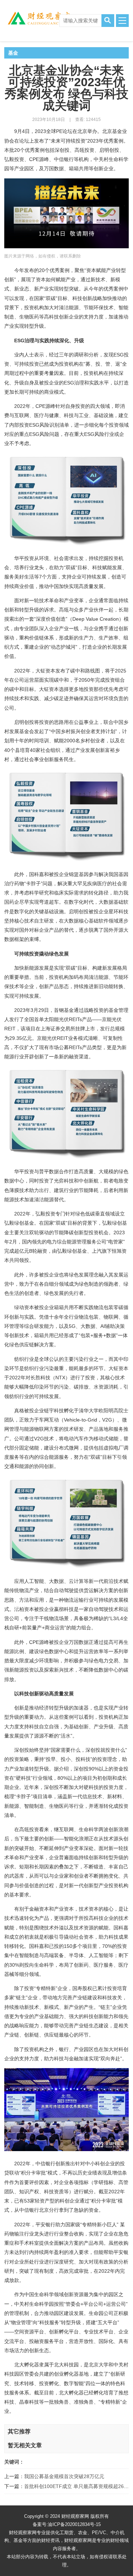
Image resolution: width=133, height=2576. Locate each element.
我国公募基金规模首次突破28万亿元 (64, 2476)
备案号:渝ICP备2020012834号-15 (67, 2524)
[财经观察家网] (31, 18)
